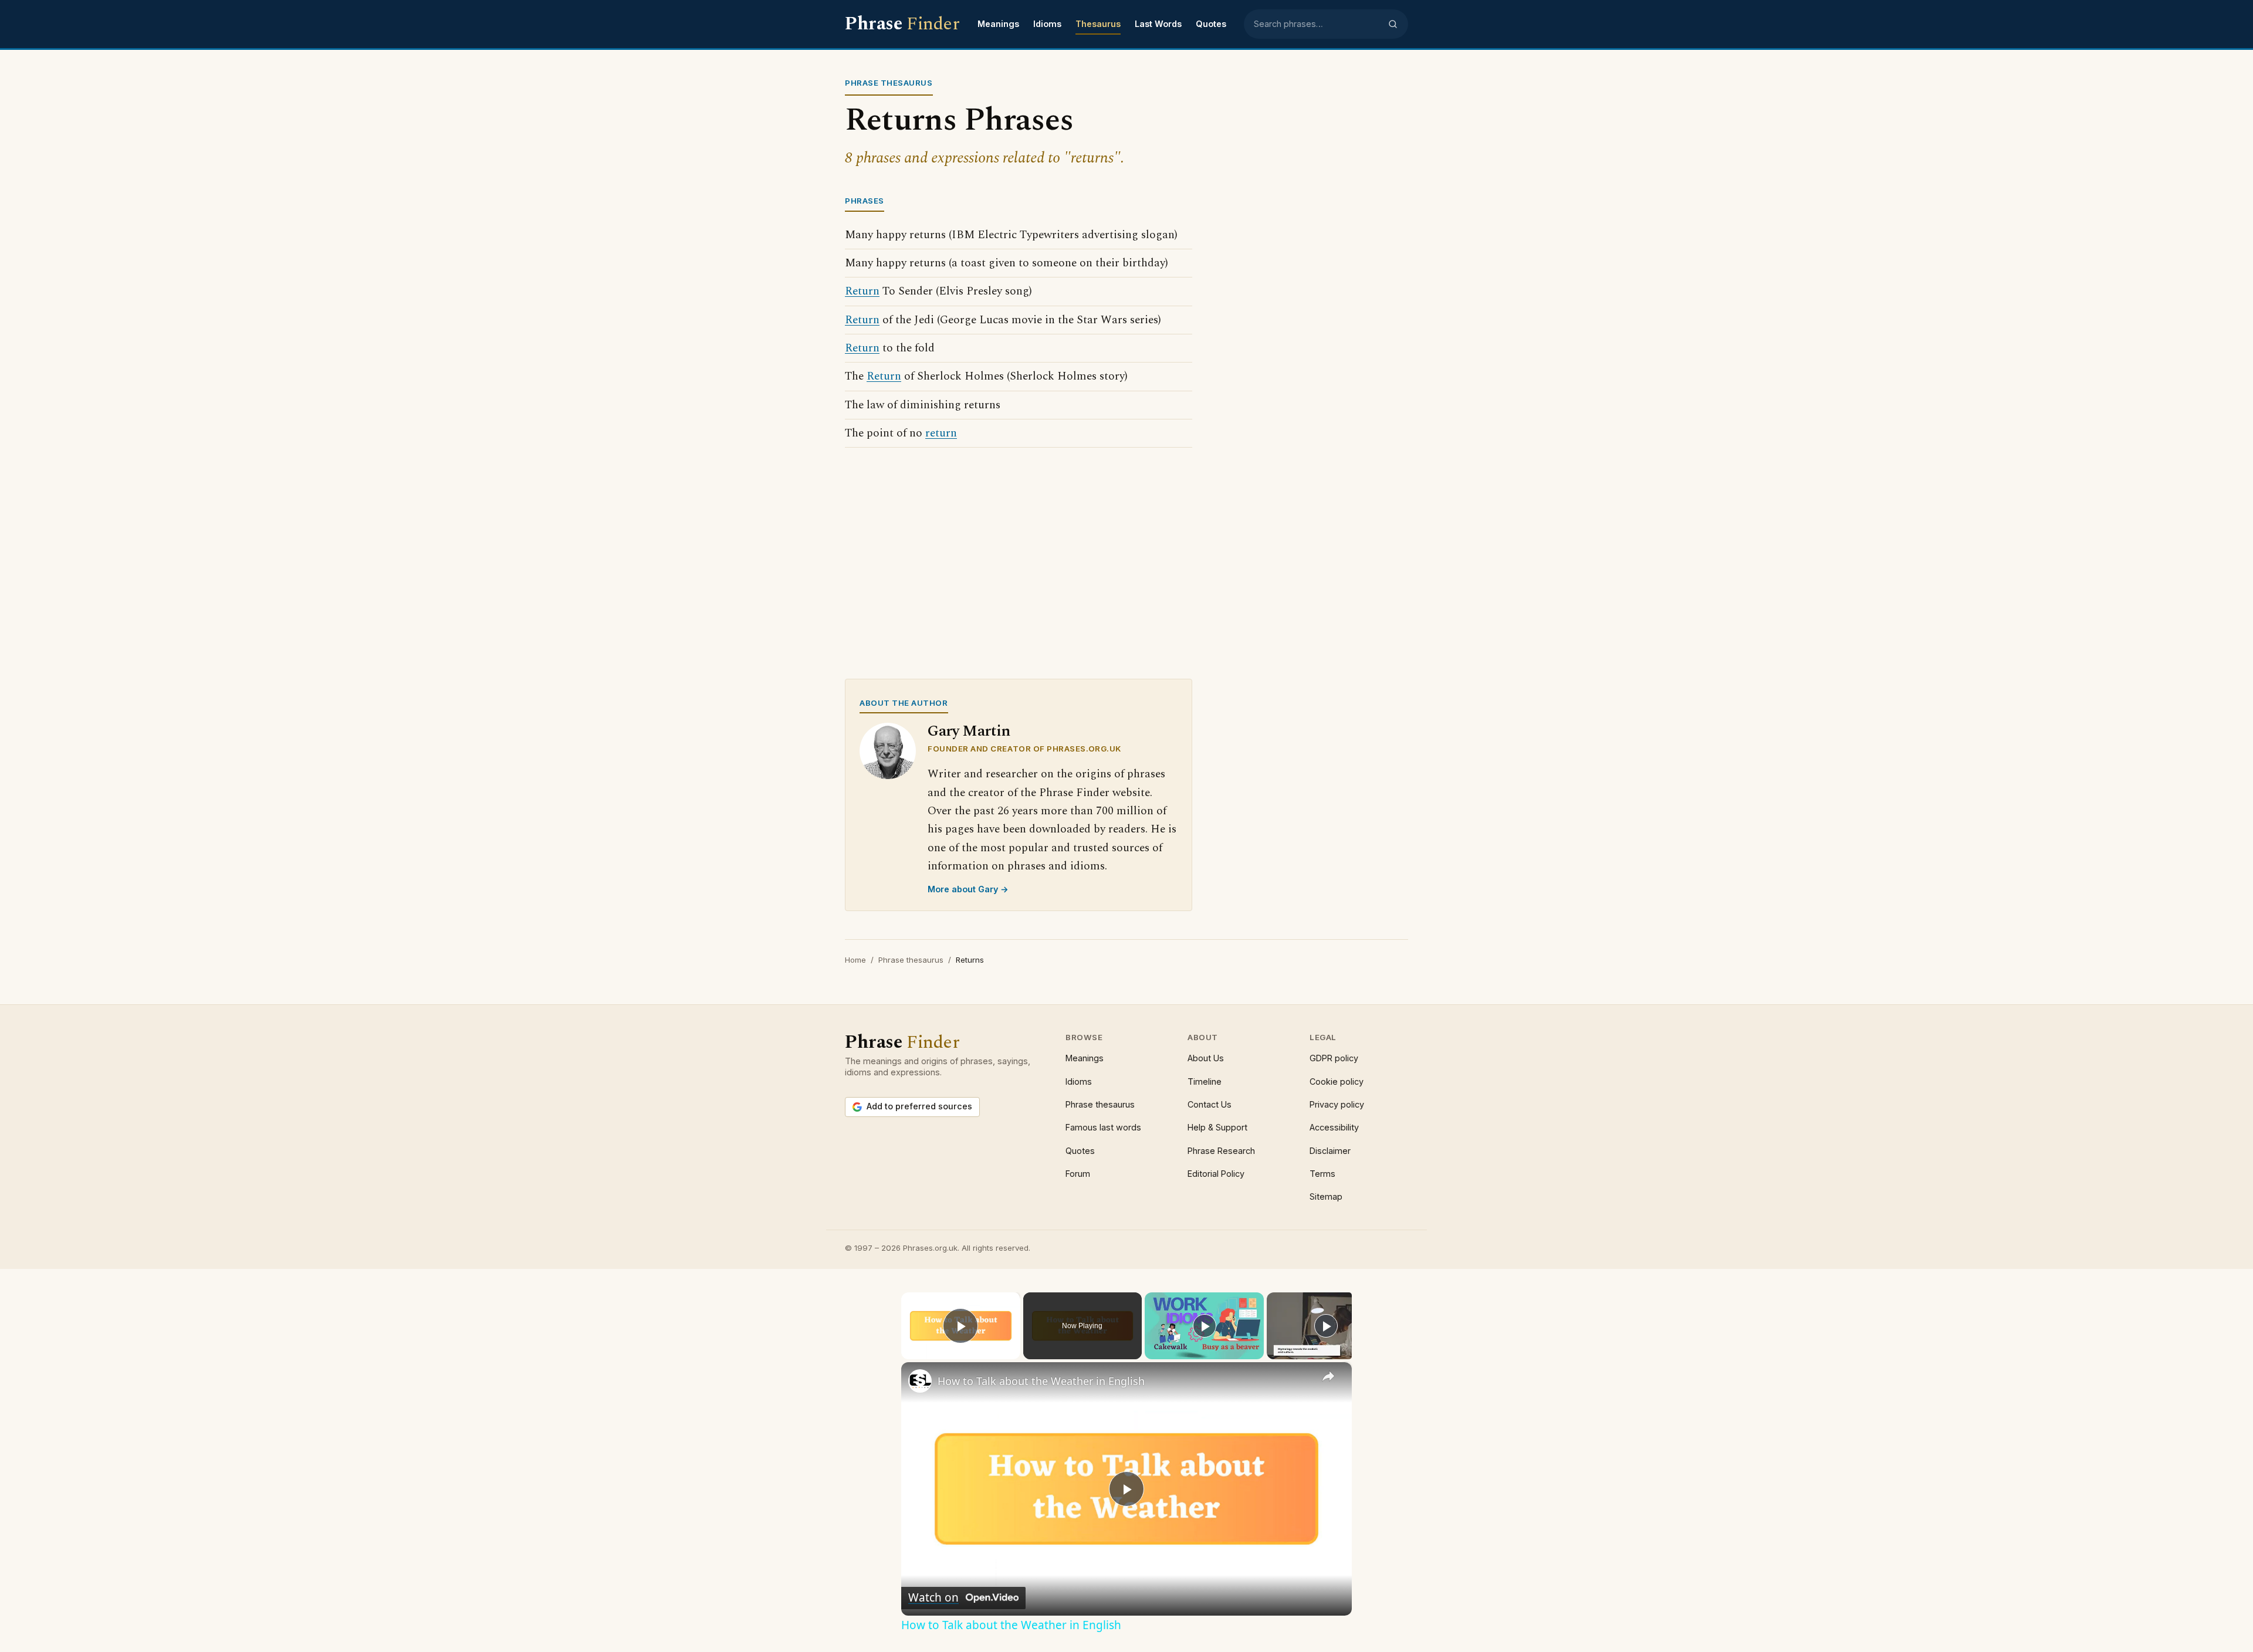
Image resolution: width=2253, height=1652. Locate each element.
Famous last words (1103, 1127)
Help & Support (1217, 1127)
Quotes (1211, 24)
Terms (1322, 1174)
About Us (1206, 1058)
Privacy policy (1337, 1104)
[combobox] (1317, 24)
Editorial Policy (1216, 1174)
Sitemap (1326, 1196)
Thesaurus (1098, 24)
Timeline (1205, 1081)
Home (855, 960)
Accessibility (1334, 1127)
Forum (1078, 1174)
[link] (920, 1381)
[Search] (1393, 24)
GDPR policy (1334, 1058)
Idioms (1047, 24)
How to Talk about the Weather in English (1041, 1381)
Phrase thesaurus (911, 960)
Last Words (1158, 24)
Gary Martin (969, 731)
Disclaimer (1330, 1151)
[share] (1328, 1376)
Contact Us (1210, 1104)
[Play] (1205, 1326)
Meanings (998, 24)
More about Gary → (968, 889)
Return (862, 291)
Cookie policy (1337, 1081)
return (941, 433)
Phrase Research (1221, 1151)
